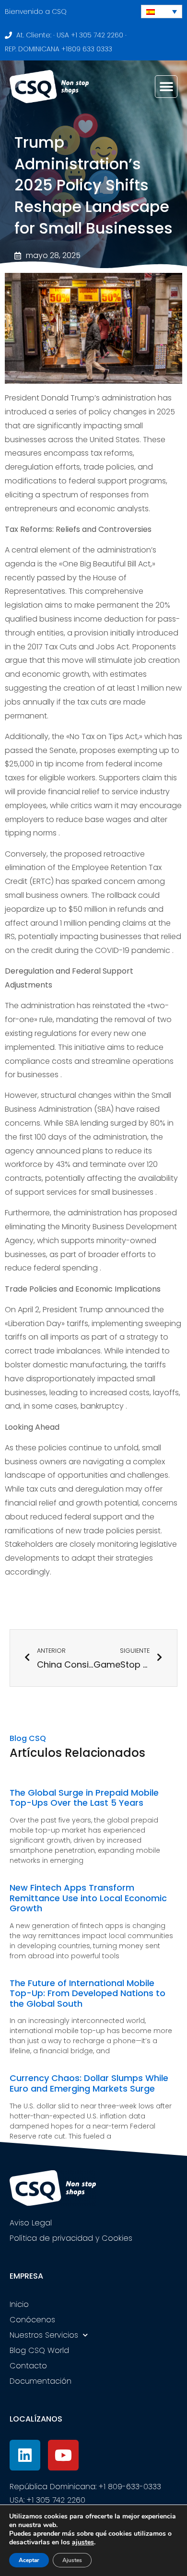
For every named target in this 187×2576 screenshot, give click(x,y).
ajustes (83, 2542)
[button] (166, 87)
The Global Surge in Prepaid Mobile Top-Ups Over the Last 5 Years (84, 1798)
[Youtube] (63, 2455)
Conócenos (32, 2320)
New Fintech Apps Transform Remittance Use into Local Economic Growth (88, 1898)
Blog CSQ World (39, 2350)
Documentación (41, 2381)
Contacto (28, 2366)
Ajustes (72, 2560)
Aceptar (29, 2560)
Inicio (19, 2304)
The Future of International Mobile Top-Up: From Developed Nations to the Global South (88, 1993)
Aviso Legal (31, 2223)
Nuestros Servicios (44, 2335)
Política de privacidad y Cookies (71, 2238)
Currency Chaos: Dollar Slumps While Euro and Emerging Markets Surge (89, 2083)
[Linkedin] (25, 2455)
